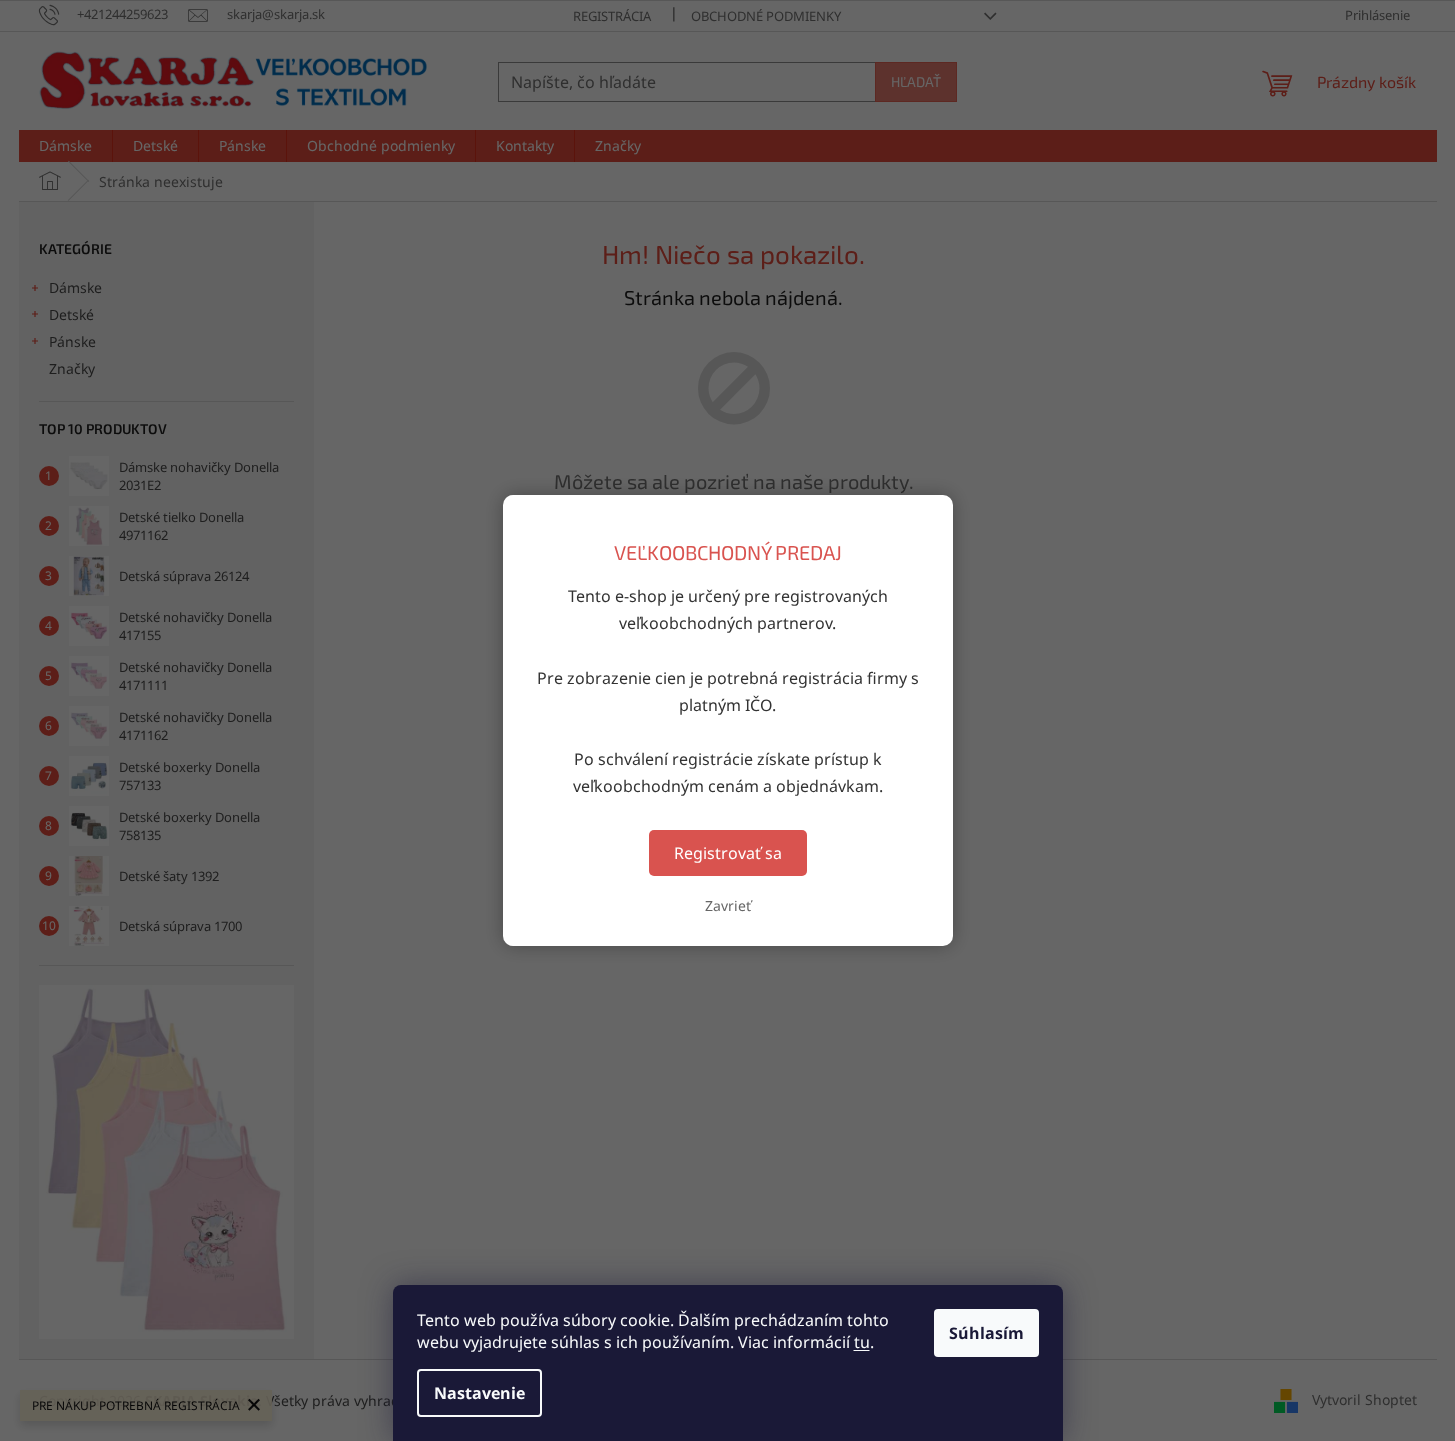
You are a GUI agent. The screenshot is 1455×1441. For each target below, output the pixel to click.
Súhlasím (986, 1333)
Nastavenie (479, 1393)
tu (862, 1342)
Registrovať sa (728, 853)
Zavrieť (728, 905)
